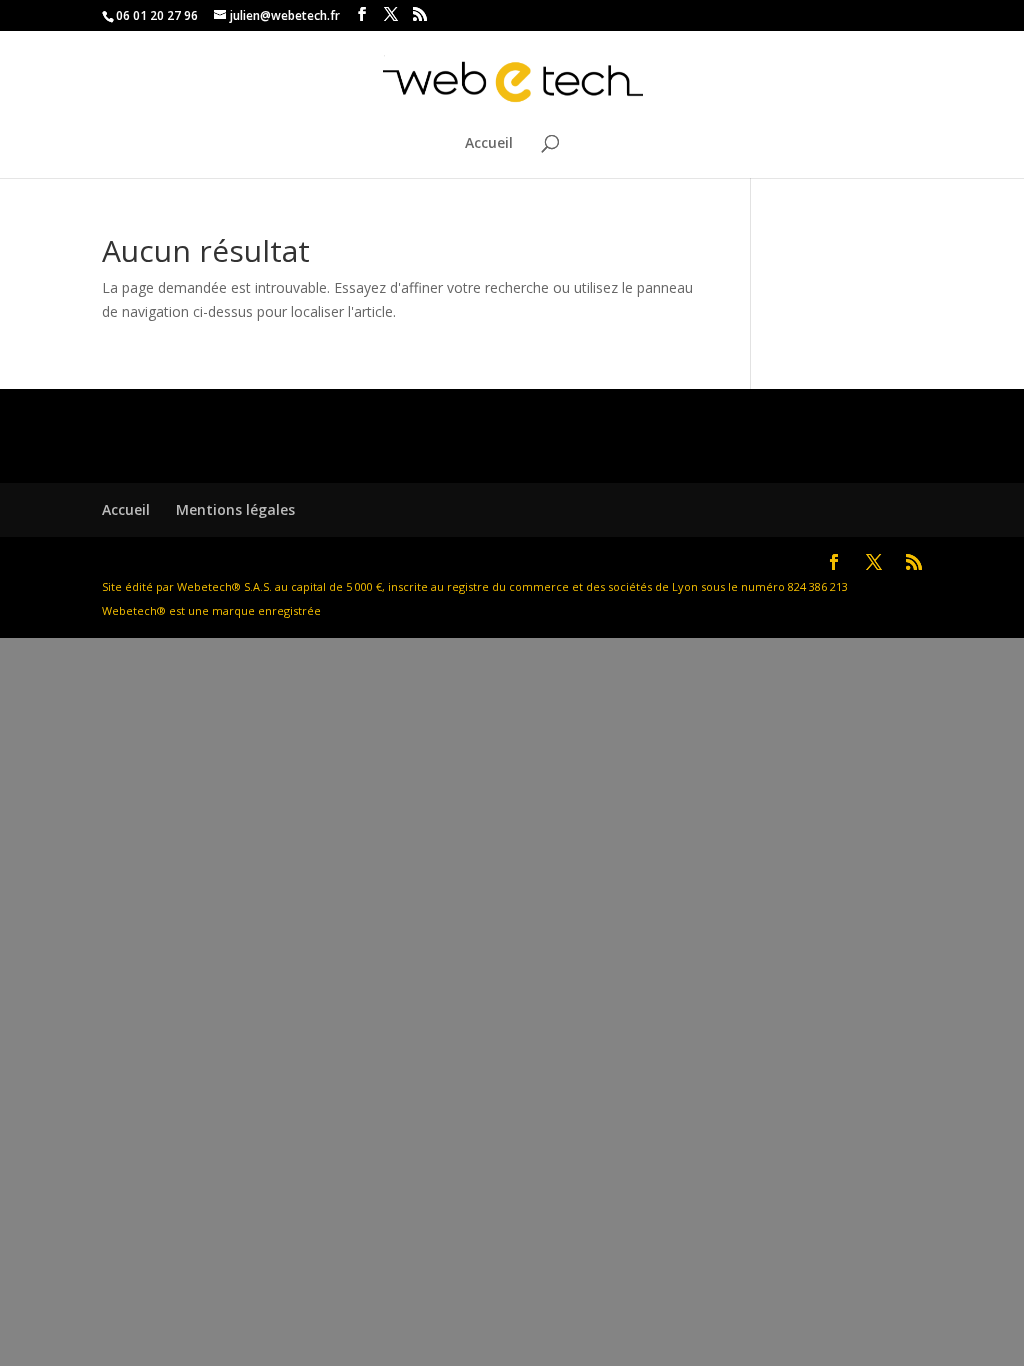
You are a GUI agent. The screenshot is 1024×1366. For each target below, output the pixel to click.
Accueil (489, 144)
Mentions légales (235, 509)
